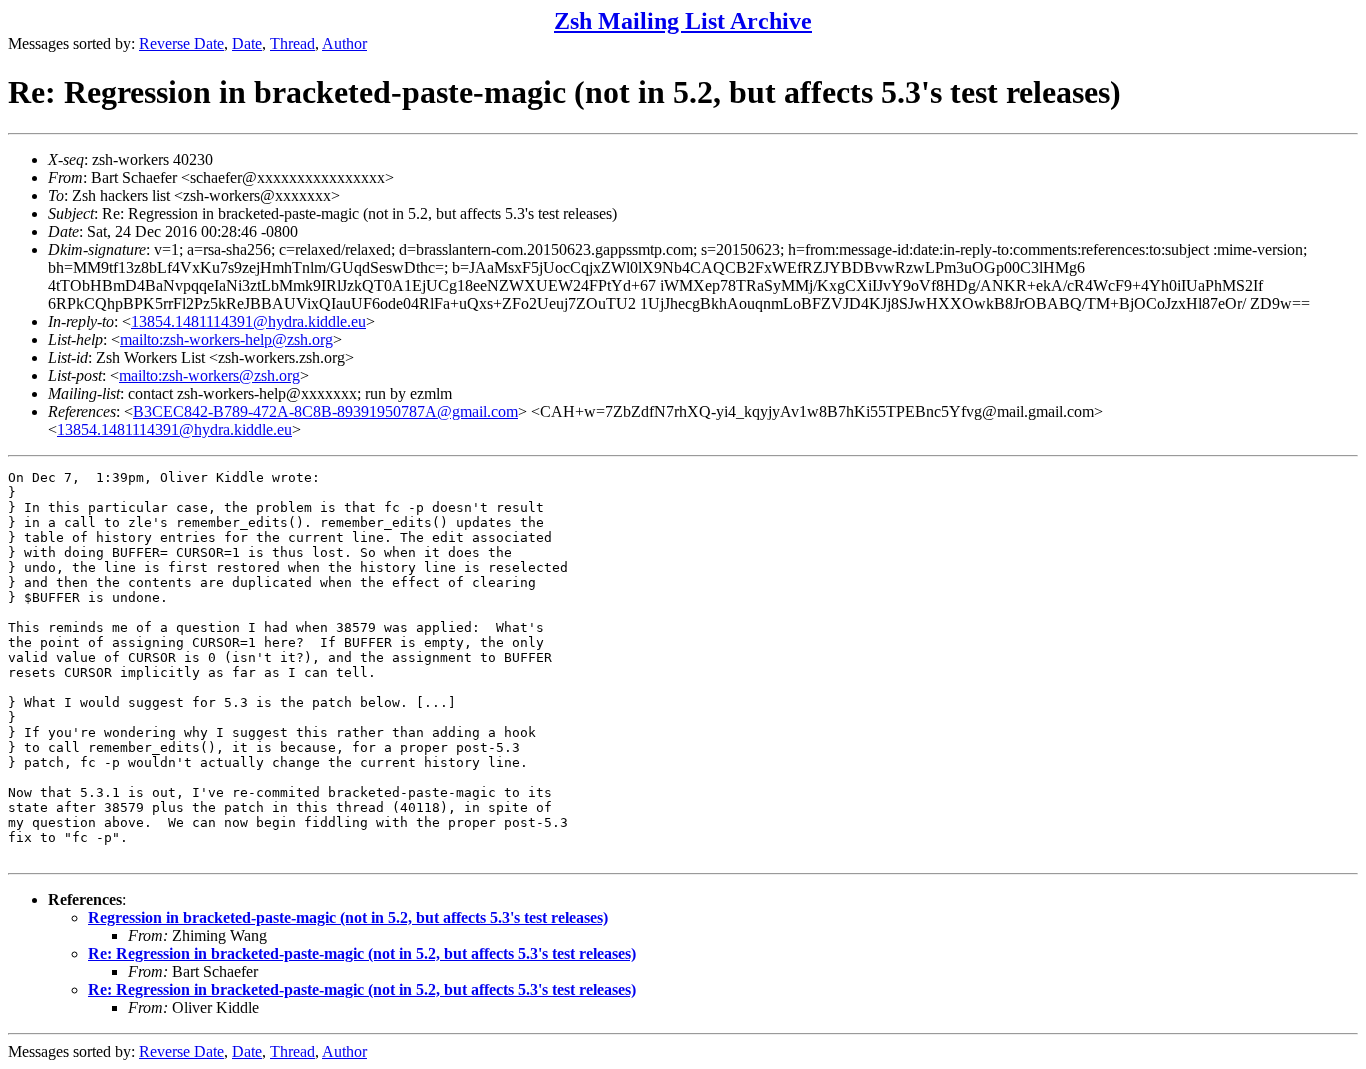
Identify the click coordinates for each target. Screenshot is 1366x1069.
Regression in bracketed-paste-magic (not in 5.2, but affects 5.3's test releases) (348, 917)
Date (247, 43)
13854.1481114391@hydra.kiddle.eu (248, 321)
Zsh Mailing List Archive (683, 21)
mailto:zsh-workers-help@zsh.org (226, 339)
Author (344, 43)
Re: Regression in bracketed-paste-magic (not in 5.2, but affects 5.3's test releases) (362, 953)
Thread (292, 43)
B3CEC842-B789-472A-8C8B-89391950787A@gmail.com (325, 411)
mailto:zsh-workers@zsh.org (209, 375)
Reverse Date (181, 43)
